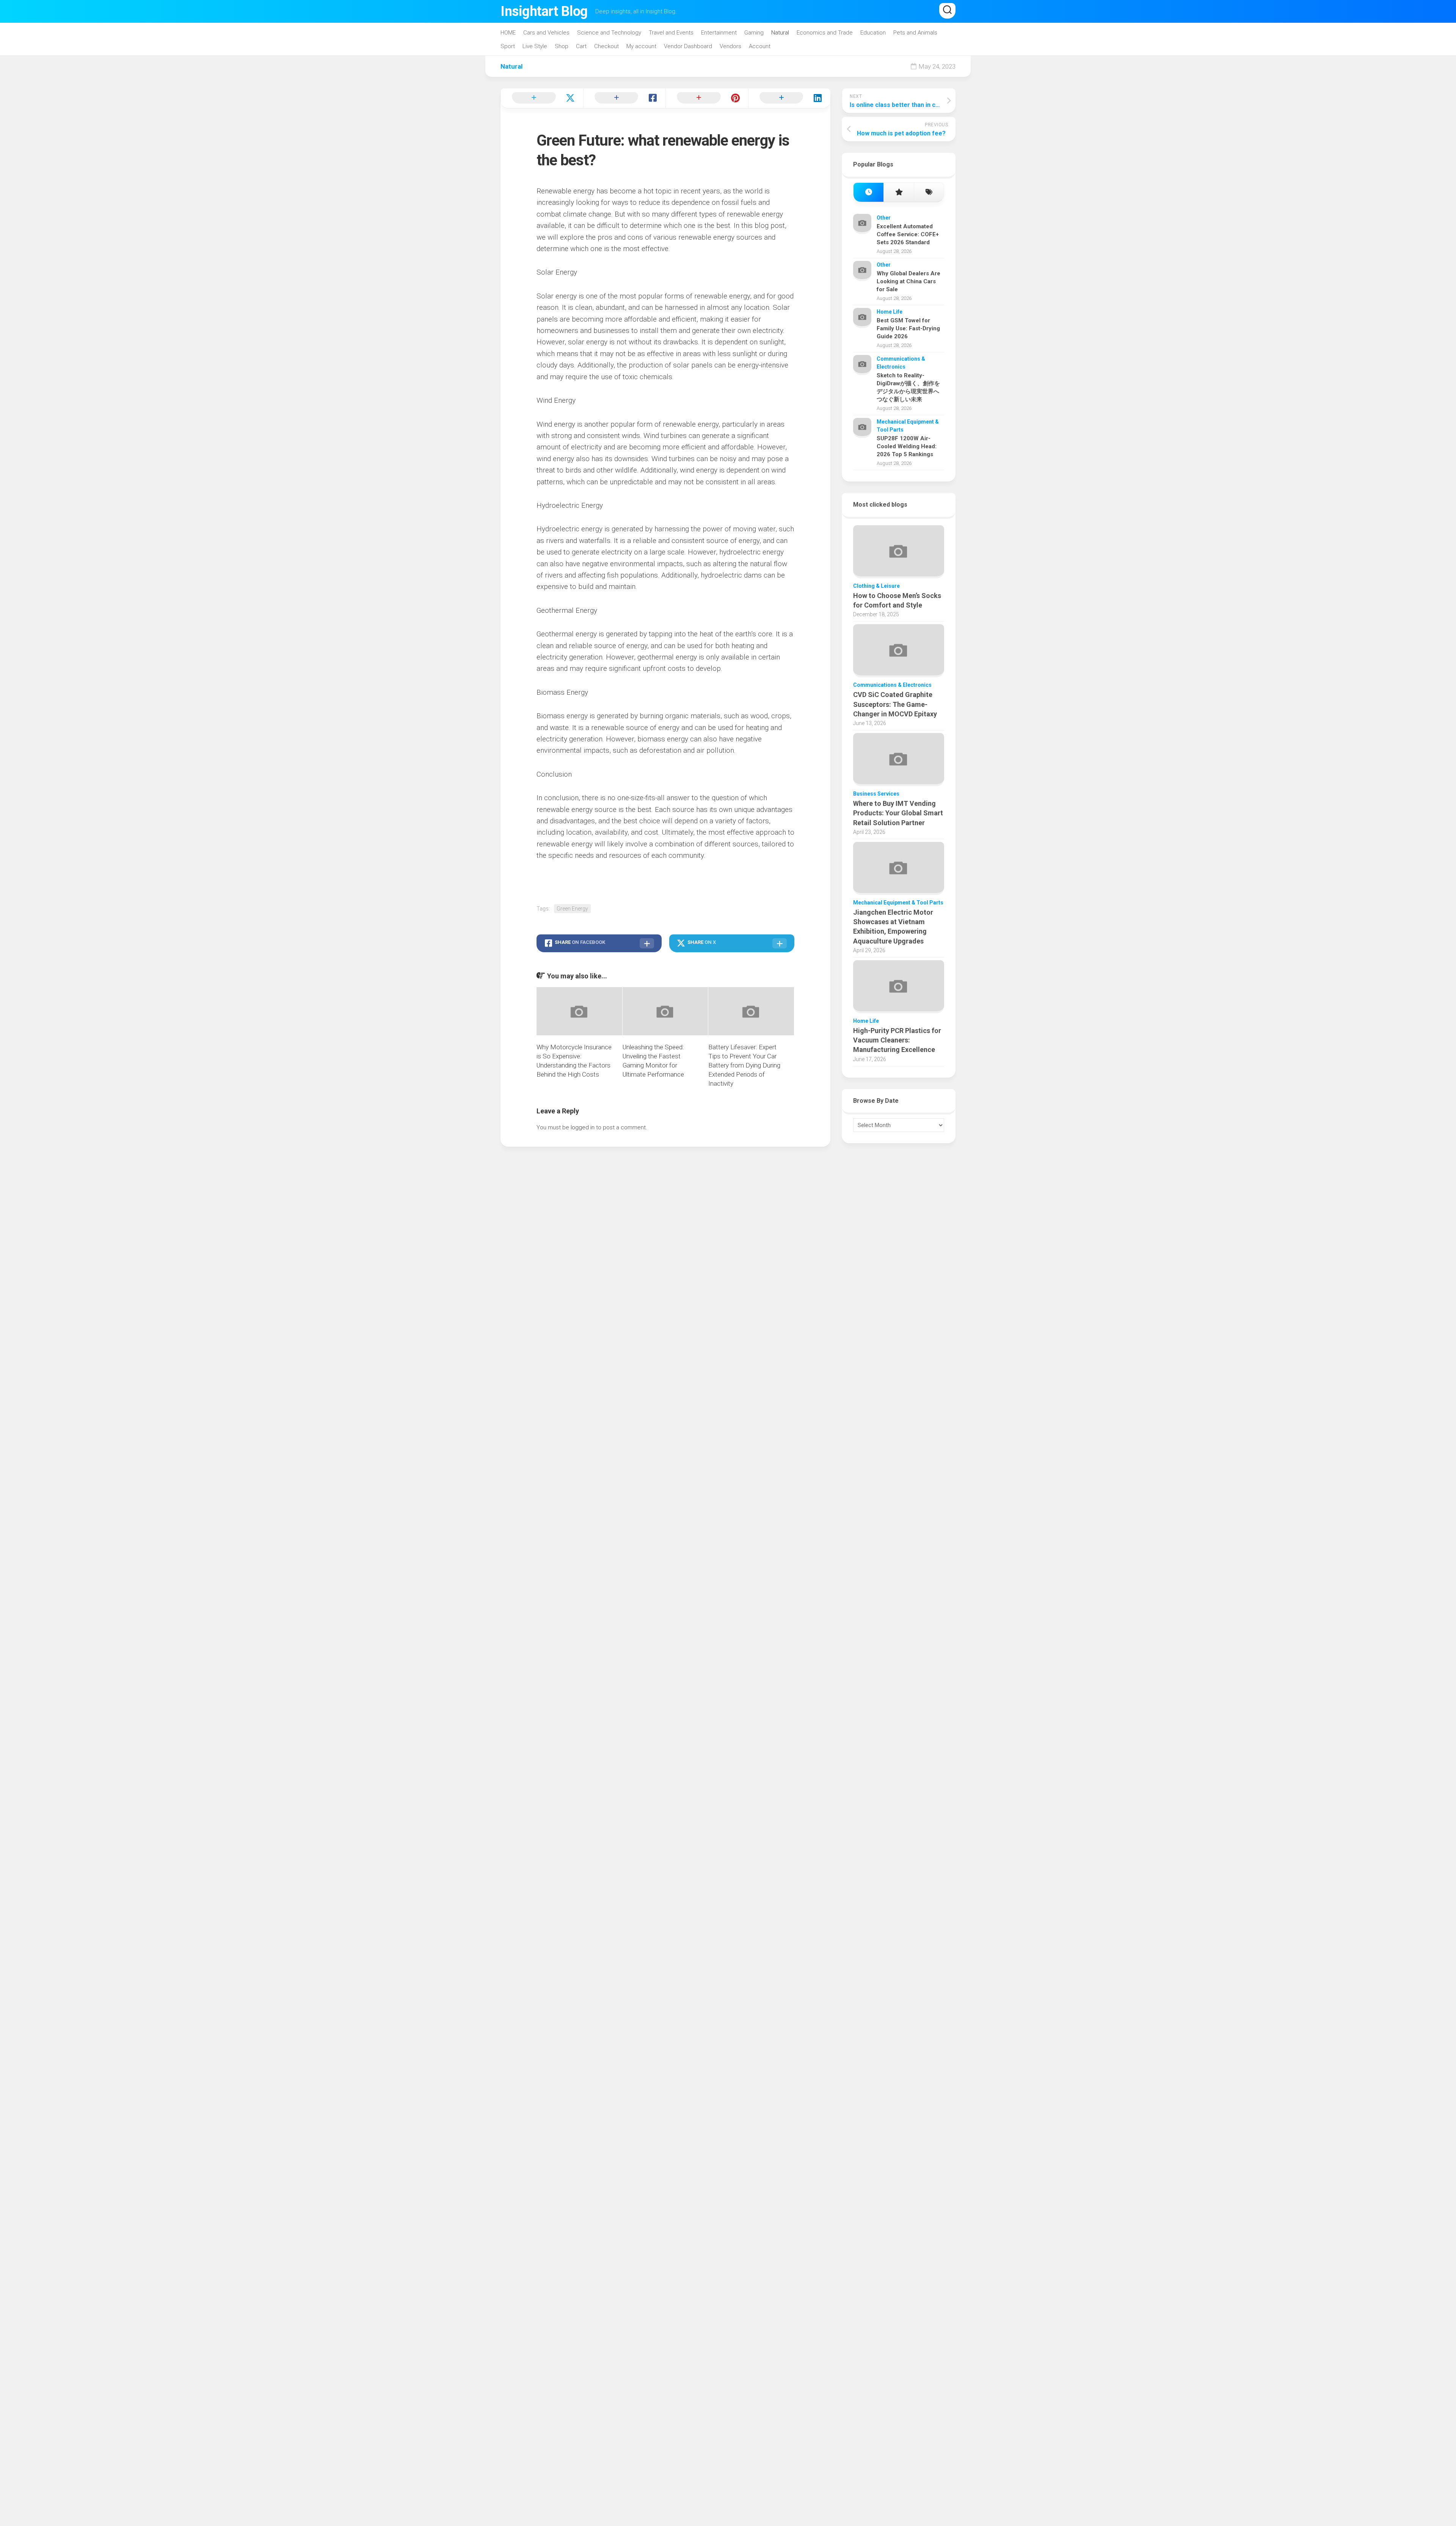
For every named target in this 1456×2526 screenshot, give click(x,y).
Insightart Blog (544, 11)
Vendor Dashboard (688, 46)
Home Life (890, 312)
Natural (780, 33)
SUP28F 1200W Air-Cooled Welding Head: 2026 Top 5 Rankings (907, 446)
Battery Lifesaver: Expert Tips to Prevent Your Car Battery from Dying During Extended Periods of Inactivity (744, 1065)
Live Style (535, 46)
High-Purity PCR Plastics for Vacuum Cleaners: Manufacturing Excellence (897, 1040)
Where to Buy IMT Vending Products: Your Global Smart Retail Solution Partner (898, 813)
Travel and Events (671, 33)
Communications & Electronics (892, 685)
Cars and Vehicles (546, 33)
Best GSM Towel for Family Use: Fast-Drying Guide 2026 (908, 328)
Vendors (730, 46)
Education (873, 33)
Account (760, 46)
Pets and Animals (915, 33)
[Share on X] (542, 98)
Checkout (606, 46)
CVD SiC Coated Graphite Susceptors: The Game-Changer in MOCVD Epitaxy (895, 704)
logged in (583, 1127)
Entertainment (719, 33)
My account (641, 46)
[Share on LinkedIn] (789, 98)
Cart (581, 46)
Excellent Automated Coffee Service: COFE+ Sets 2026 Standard (908, 234)
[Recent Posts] (868, 192)
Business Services (876, 794)
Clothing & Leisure (876, 586)
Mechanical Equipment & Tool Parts (898, 903)
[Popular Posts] (898, 192)
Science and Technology (609, 33)
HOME (508, 33)
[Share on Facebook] (624, 98)
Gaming (754, 33)
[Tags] (929, 192)
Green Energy (572, 909)
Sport (508, 46)
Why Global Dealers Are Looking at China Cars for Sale (908, 281)
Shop (562, 46)
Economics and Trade (825, 33)
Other (884, 218)
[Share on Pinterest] (707, 98)
